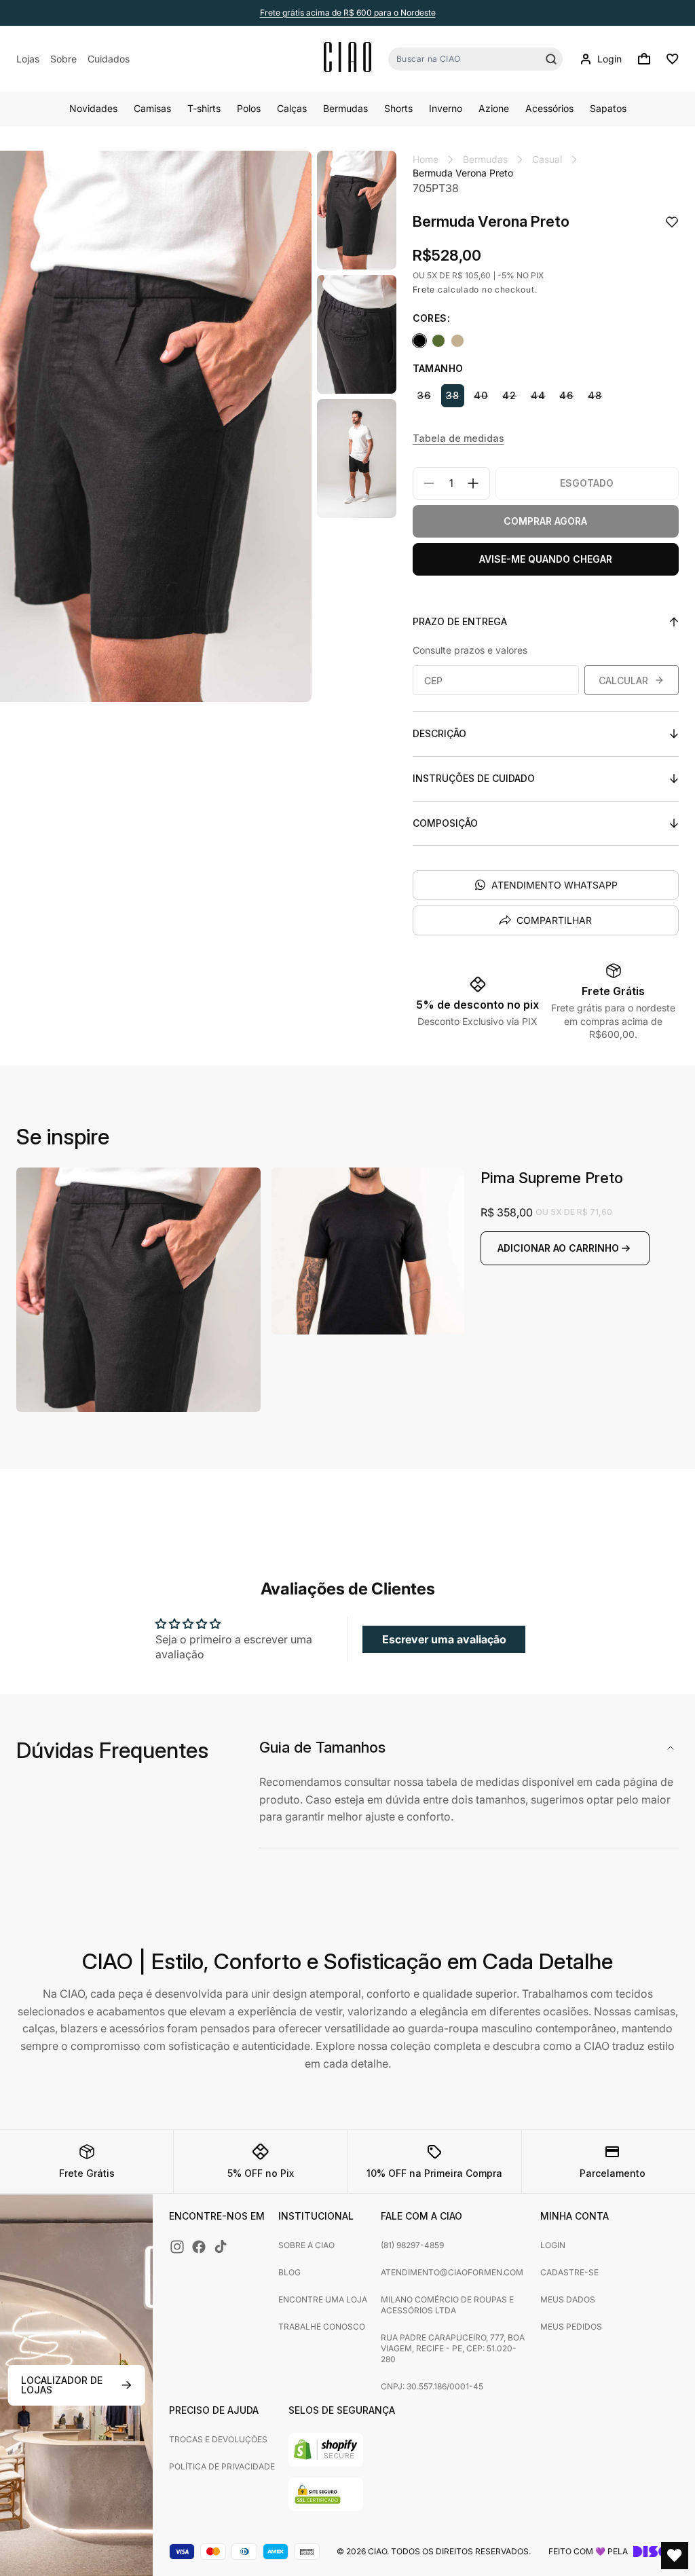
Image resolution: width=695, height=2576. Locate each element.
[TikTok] (221, 2247)
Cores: (431, 318)
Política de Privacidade (222, 2466)
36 (424, 395)
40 (481, 395)
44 (538, 395)
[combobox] (475, 59)
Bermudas (485, 159)
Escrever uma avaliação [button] (444, 1639)
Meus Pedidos (571, 2327)
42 (509, 395)
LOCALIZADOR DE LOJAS (62, 2385)
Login (553, 2245)
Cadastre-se (569, 2272)
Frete (424, 290)
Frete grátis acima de (348, 13)
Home (426, 159)
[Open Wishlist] (675, 2556)
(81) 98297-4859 (412, 2245)
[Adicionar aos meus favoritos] (672, 223)
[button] (644, 59)
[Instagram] (177, 2247)
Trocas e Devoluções (218, 2439)
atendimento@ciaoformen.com (452, 2272)
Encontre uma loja (323, 2299)
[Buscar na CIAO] (551, 59)
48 (595, 395)
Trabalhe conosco (322, 2327)
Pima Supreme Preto (552, 1178)
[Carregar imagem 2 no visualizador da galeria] (357, 334)
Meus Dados (568, 2299)
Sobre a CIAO (306, 2245)
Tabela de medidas (458, 438)
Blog (289, 2272)
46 (566, 395)
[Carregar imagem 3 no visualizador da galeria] (357, 459)
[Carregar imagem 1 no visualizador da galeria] (357, 210)
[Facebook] (199, 2247)
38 (453, 395)
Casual (547, 159)
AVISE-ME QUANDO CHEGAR (546, 559)
